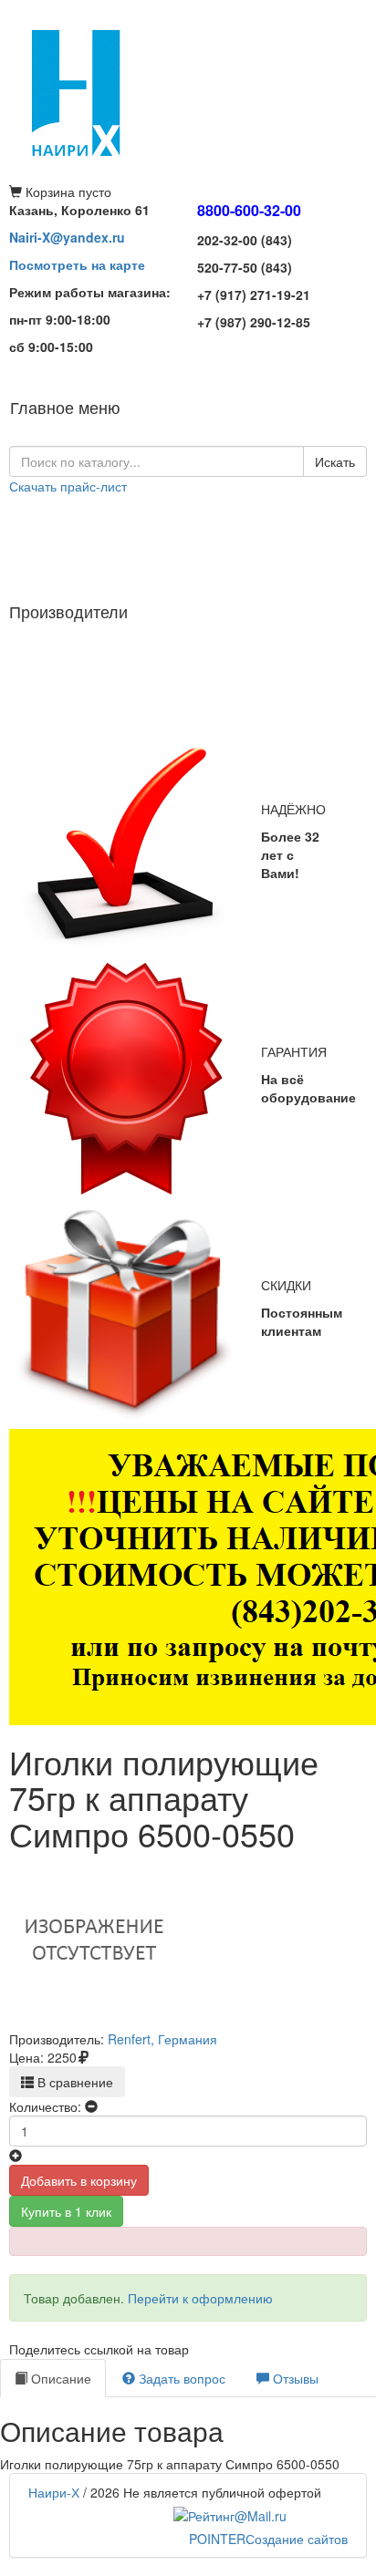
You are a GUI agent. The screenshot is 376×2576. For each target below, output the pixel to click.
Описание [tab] (59, 2378)
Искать (335, 461)
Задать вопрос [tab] (180, 2378)
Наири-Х (54, 2492)
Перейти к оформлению (200, 2298)
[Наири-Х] (188, 91)
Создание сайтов (268, 2539)
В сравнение (73, 2082)
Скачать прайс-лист (68, 486)
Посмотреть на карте (77, 264)
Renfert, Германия (162, 2039)
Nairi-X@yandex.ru (67, 237)
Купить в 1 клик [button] (66, 2211)
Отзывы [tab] (294, 2378)
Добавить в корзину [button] (79, 2180)
